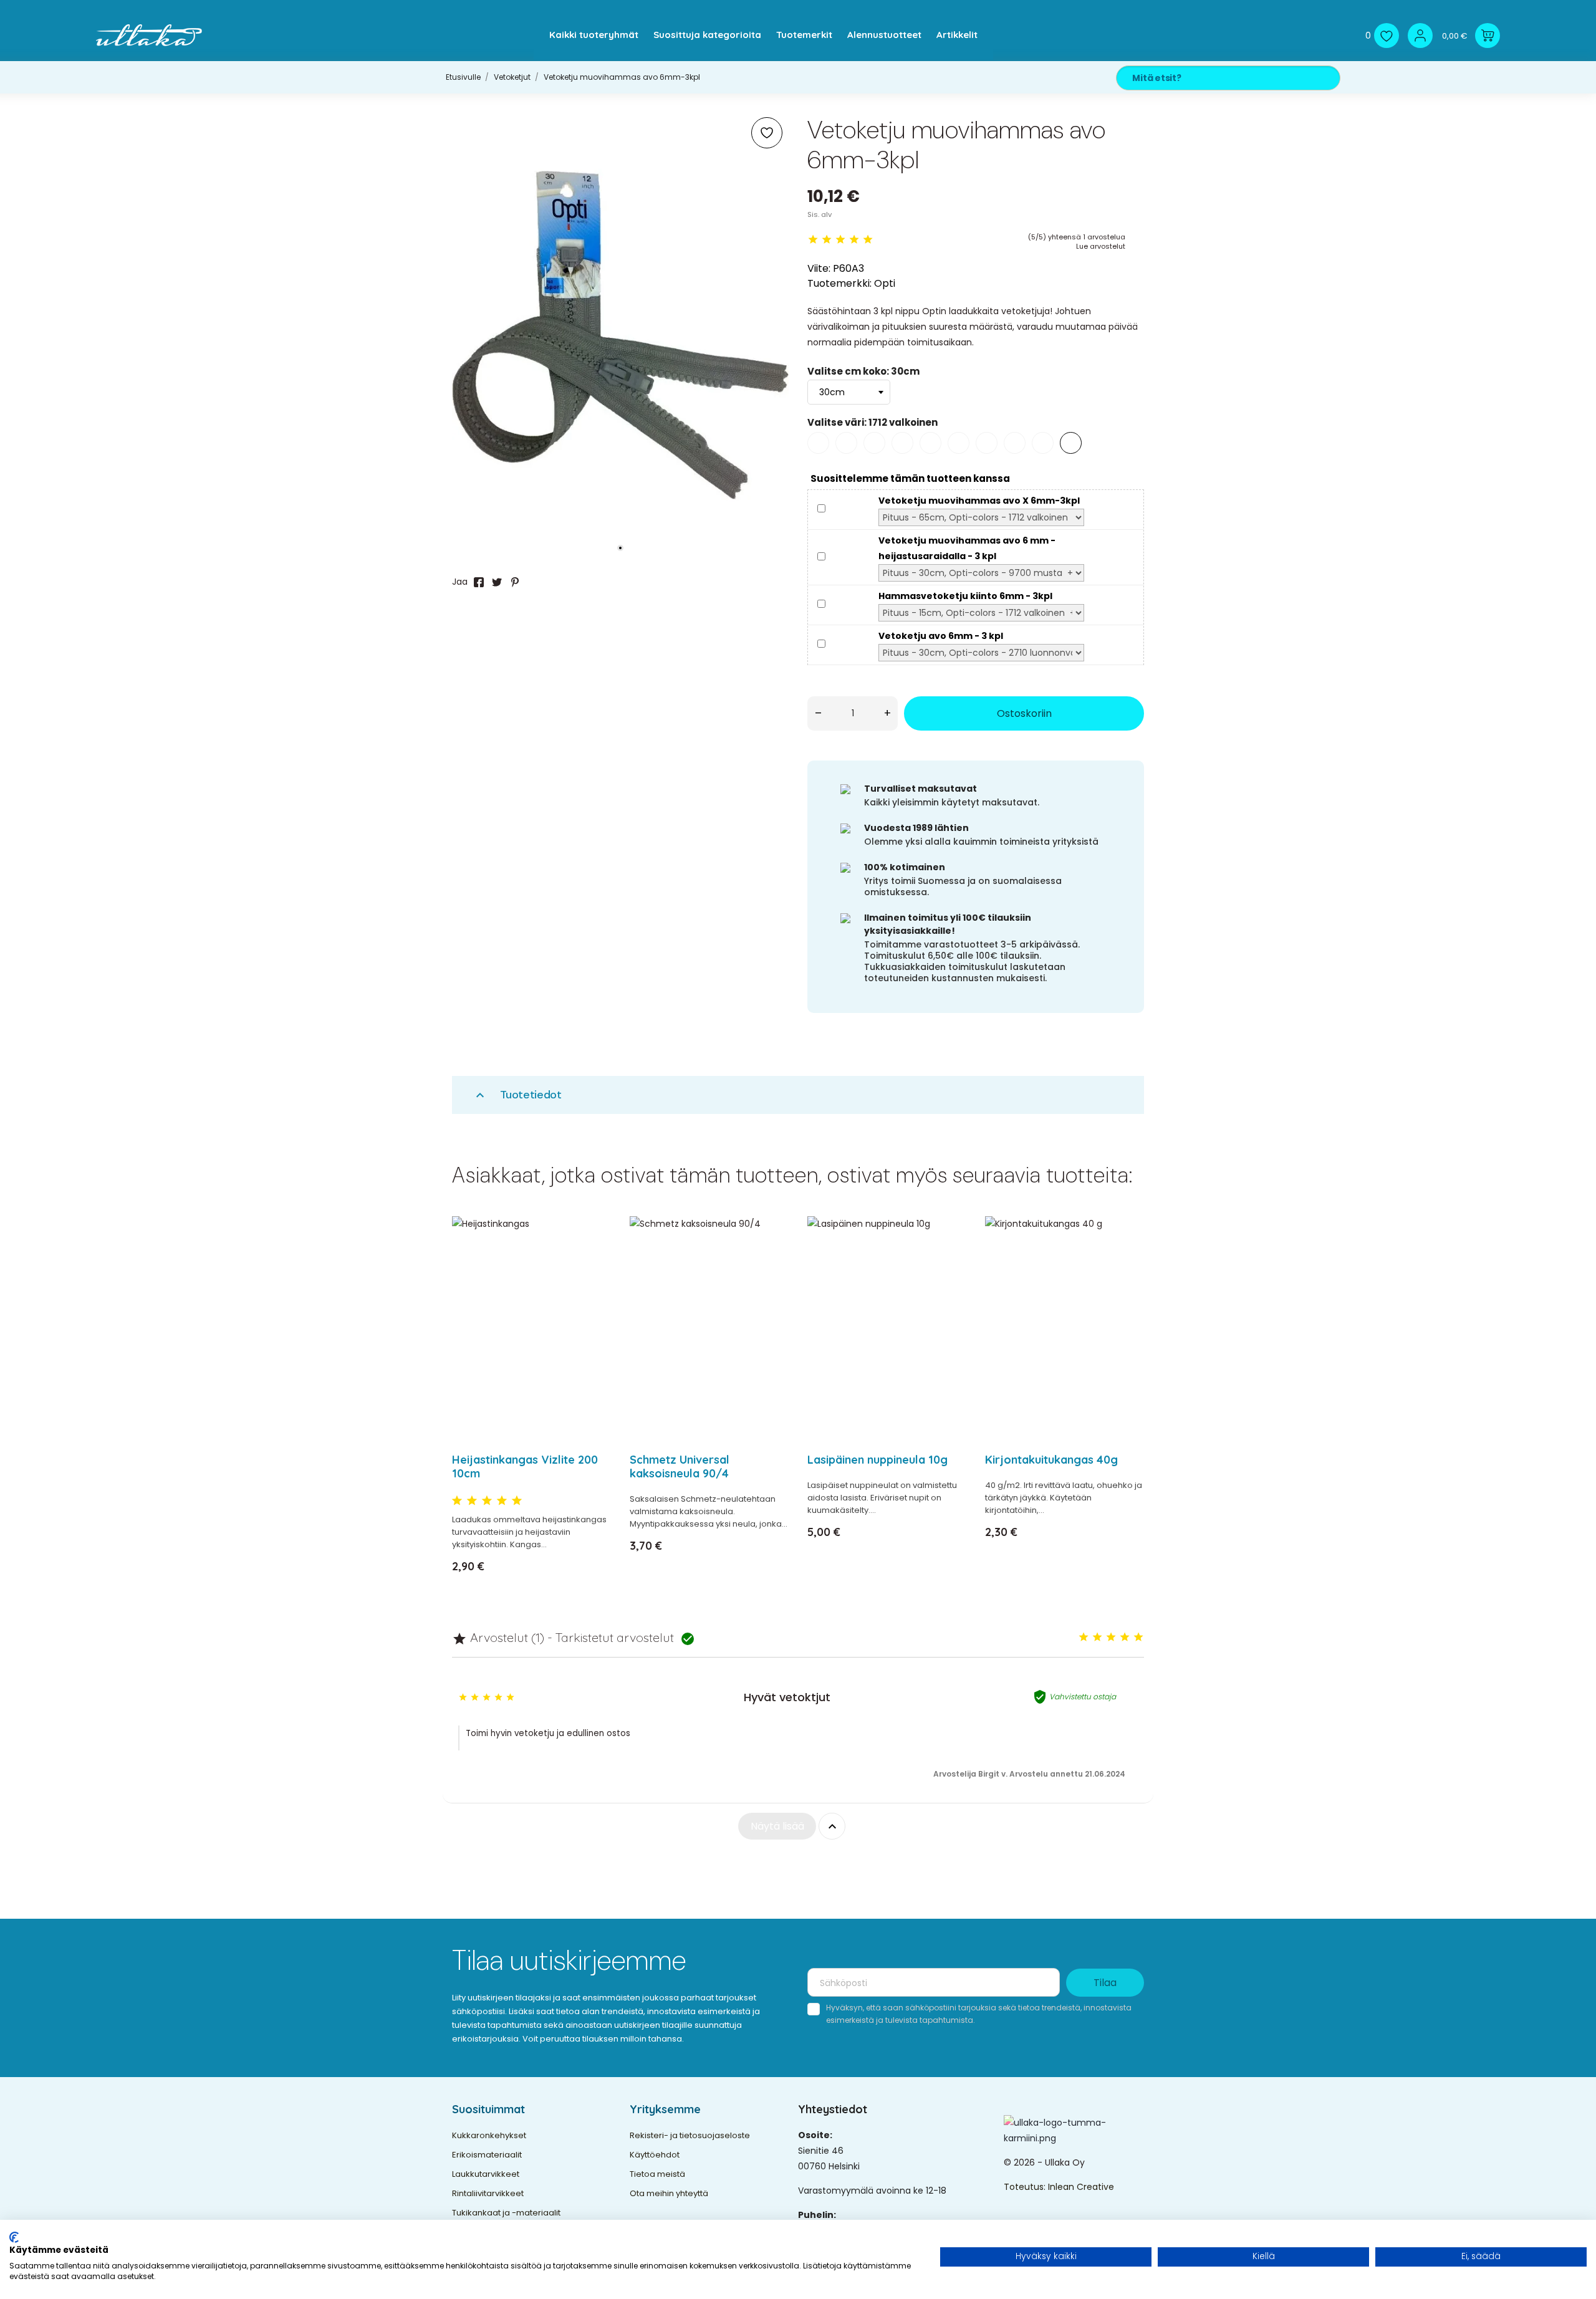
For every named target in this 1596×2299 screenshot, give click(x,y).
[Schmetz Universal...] (772, 1258)
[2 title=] (472, 1501)
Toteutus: (1026, 2187)
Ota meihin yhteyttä (669, 2193)
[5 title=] (517, 1501)
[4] (854, 240)
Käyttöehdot (655, 2155)
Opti (885, 283)
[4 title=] (502, 1501)
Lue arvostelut (1101, 246)
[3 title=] (487, 1501)
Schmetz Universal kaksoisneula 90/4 (680, 1466)
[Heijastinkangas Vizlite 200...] (594, 1258)
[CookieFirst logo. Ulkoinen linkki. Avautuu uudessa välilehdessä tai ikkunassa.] (14, 2237)
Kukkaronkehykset (489, 2135)
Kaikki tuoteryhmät (594, 35)
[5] (868, 240)
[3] (840, 240)
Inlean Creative (1081, 2187)
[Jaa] (479, 582)
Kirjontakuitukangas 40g (1051, 1460)
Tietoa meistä (657, 2174)
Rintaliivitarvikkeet (488, 2193)
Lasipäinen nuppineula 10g (877, 1460)
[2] (827, 240)
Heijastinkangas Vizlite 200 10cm (525, 1466)
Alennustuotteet (884, 35)
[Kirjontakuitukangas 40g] (1127, 1258)
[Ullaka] (149, 35)
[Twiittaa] (497, 582)
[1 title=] (457, 1501)
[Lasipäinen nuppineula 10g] (949, 1258)
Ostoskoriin (1024, 713)
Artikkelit (957, 35)
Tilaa (1105, 1983)
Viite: (819, 268)
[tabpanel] (620, 335)
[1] (813, 240)
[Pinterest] (515, 582)
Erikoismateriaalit (487, 2155)
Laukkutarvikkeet (486, 2174)
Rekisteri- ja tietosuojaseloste (690, 2135)
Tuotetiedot (517, 1095)
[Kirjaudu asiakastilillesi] (1420, 36)
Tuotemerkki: (839, 283)
